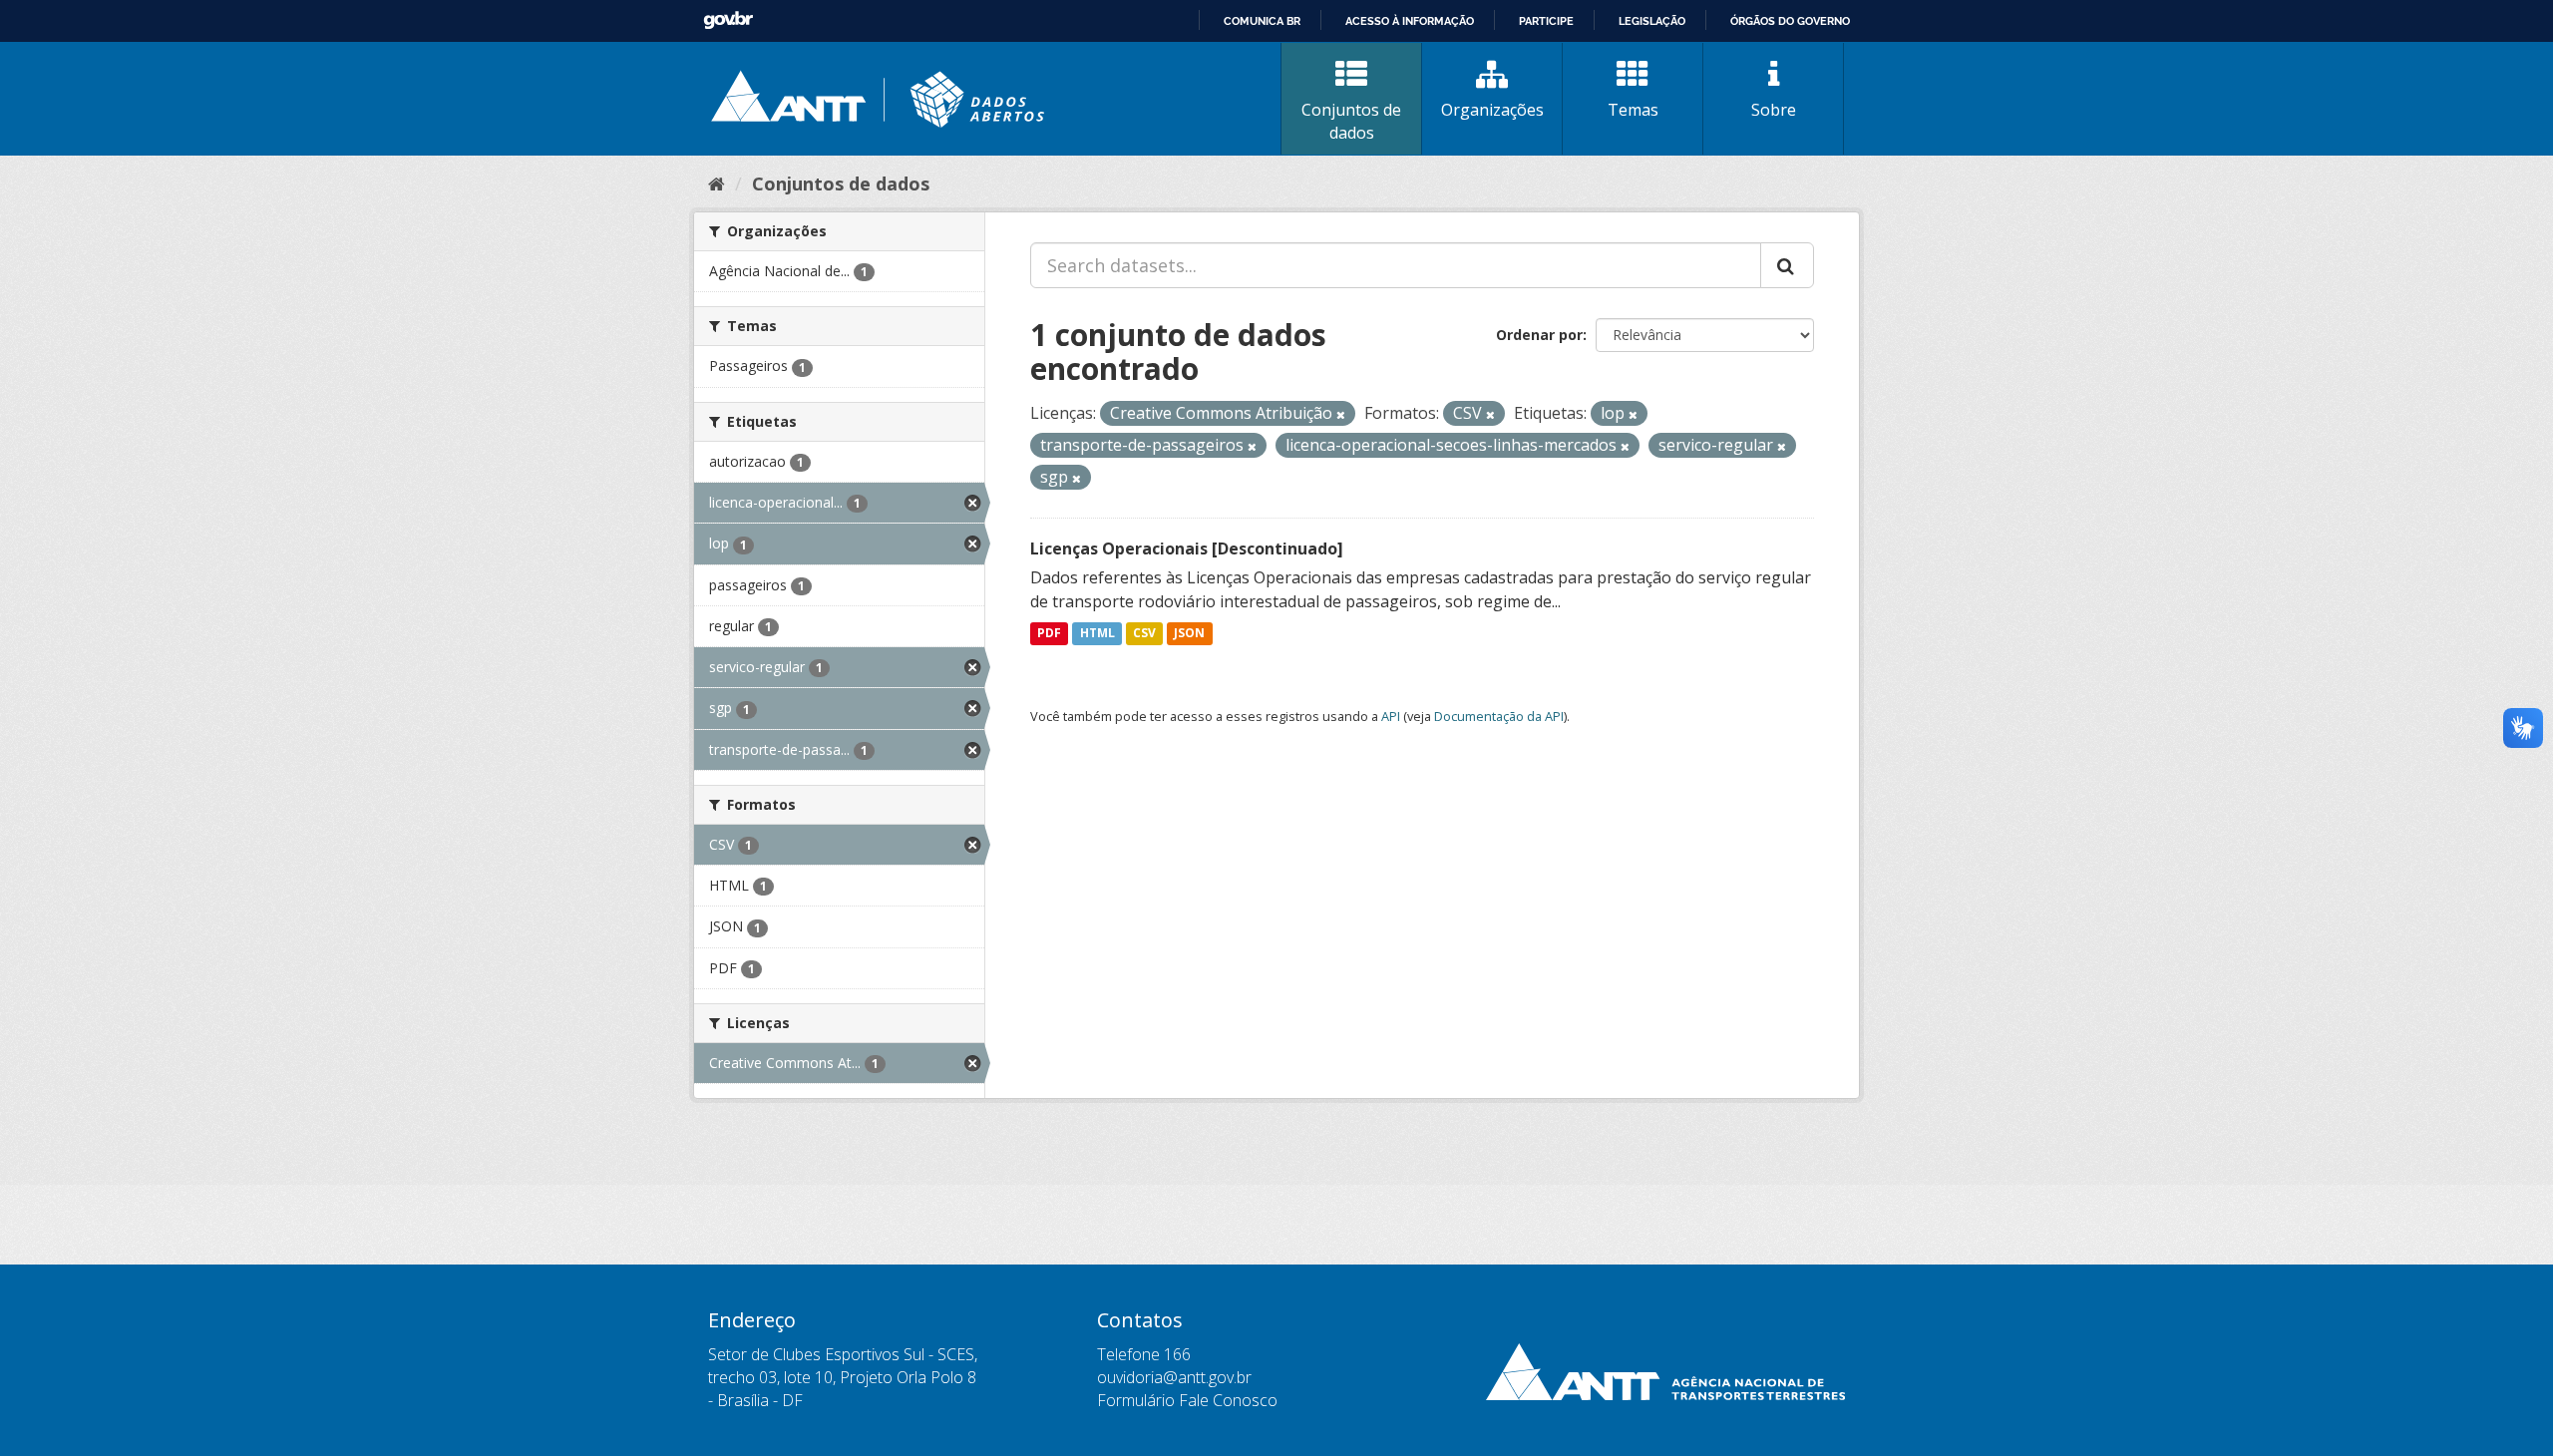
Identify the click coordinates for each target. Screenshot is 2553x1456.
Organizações (1492, 110)
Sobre (1774, 110)
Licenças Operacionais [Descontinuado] (1187, 548)
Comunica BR (1262, 21)
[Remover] (1341, 414)
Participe (1546, 21)
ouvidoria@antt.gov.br (1174, 1377)
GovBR (728, 20)
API (1391, 716)
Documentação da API (1499, 716)
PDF (1049, 634)
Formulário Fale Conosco (1187, 1400)
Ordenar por (1539, 335)
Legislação (1652, 21)
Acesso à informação (1410, 21)
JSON (1189, 634)
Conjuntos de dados (1351, 121)
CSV (1144, 634)
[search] (1787, 265)
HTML (1097, 634)
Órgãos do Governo (1790, 21)
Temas (1633, 110)
